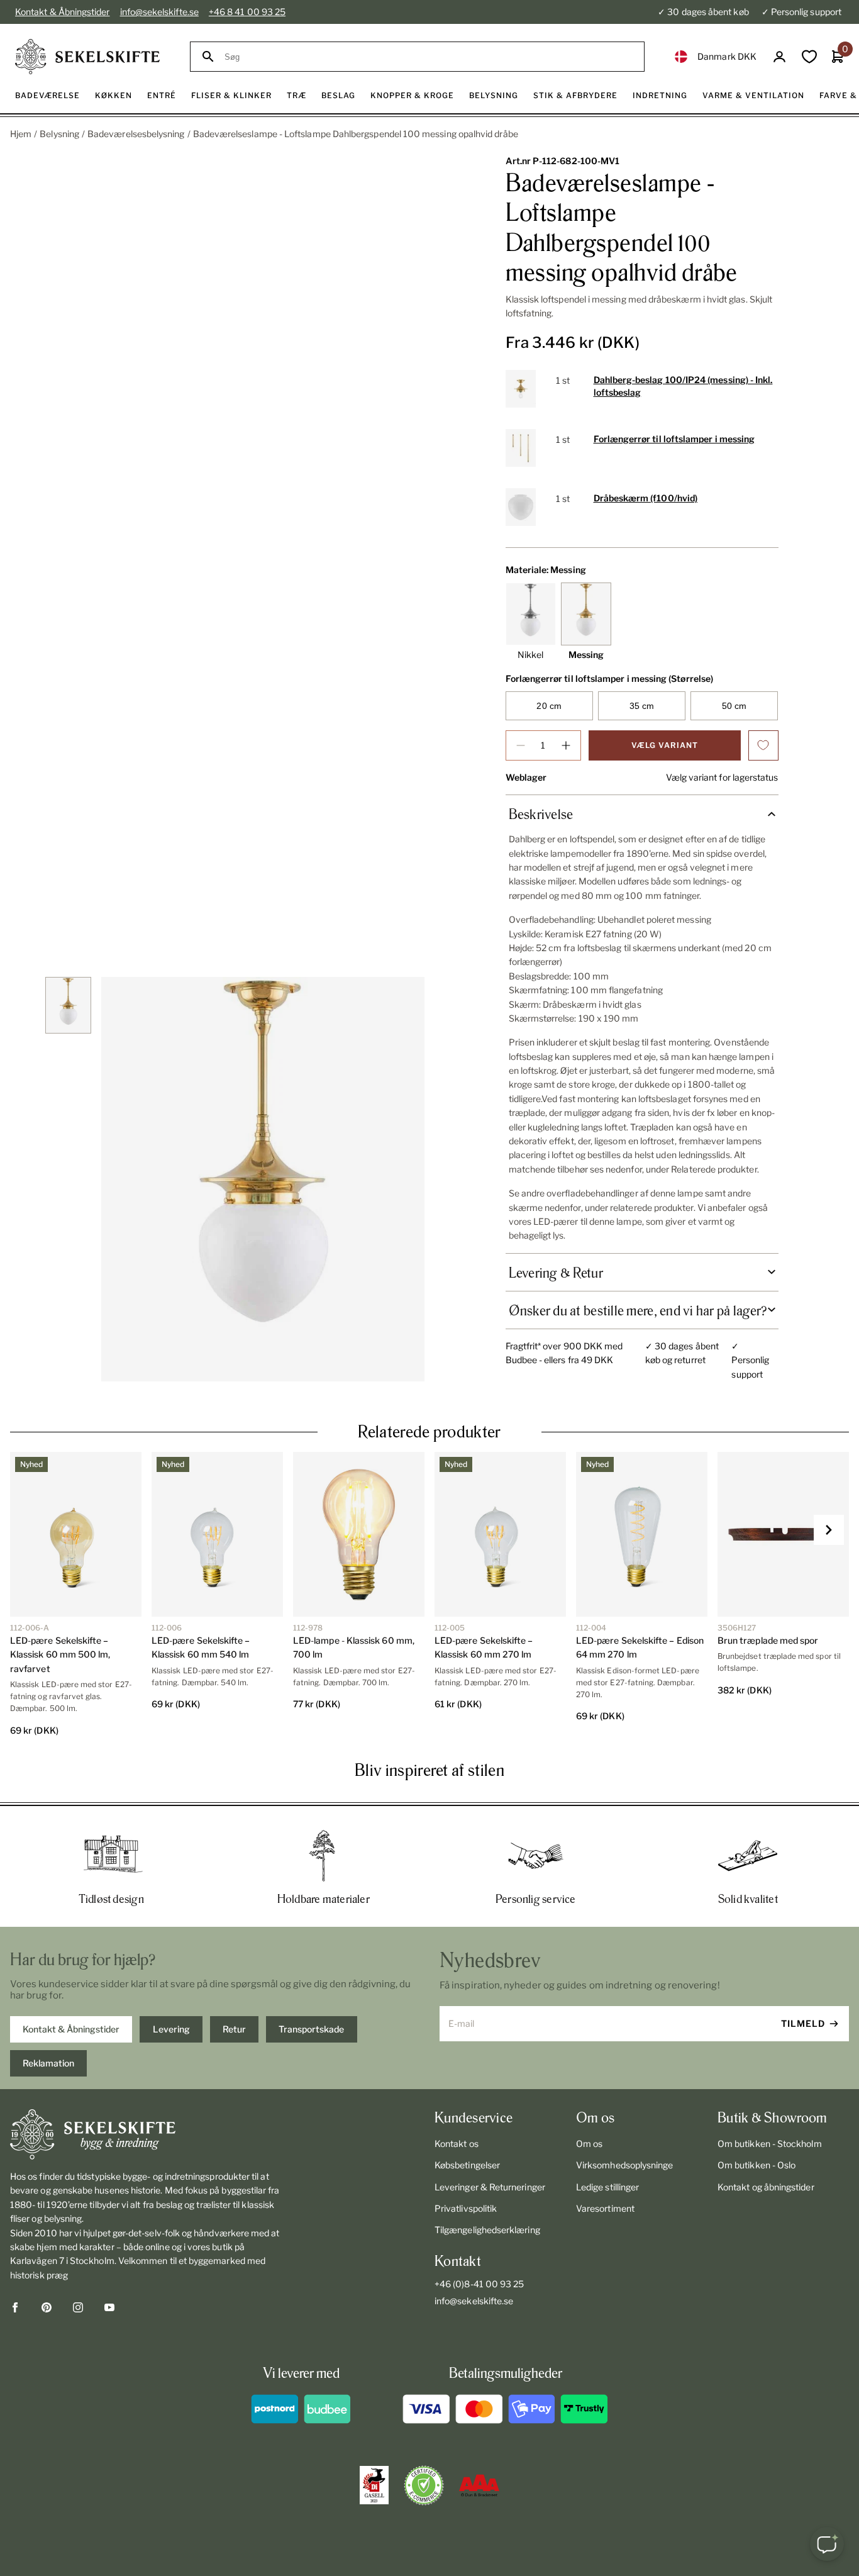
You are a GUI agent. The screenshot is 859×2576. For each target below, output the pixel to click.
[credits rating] (479, 2485)
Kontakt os (457, 2144)
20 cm (549, 706)
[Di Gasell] (374, 2485)
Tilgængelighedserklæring (487, 2230)
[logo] (87, 57)
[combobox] (429, 57)
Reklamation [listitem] (48, 2063)
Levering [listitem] (171, 2029)
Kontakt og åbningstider (766, 2187)
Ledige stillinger (607, 2187)
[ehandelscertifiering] (424, 2485)
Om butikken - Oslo (756, 2165)
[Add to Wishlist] (763, 745)
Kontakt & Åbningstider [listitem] (71, 2029)
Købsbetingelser (467, 2165)
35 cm (642, 706)
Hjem (21, 134)
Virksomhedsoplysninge (624, 2165)
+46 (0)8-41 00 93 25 (479, 2284)
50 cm (734, 706)
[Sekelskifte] (147, 2134)
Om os (589, 2144)
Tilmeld (803, 2023)
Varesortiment (605, 2208)
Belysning (59, 134)
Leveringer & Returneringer (490, 2187)
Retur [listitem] (234, 2029)
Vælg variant (665, 745)
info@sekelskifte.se (159, 12)
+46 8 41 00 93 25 (247, 12)
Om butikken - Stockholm (770, 2144)
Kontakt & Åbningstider (63, 12)
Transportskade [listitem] (311, 2029)
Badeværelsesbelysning (136, 134)
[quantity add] (566, 745)
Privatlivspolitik (466, 2208)
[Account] (779, 57)
